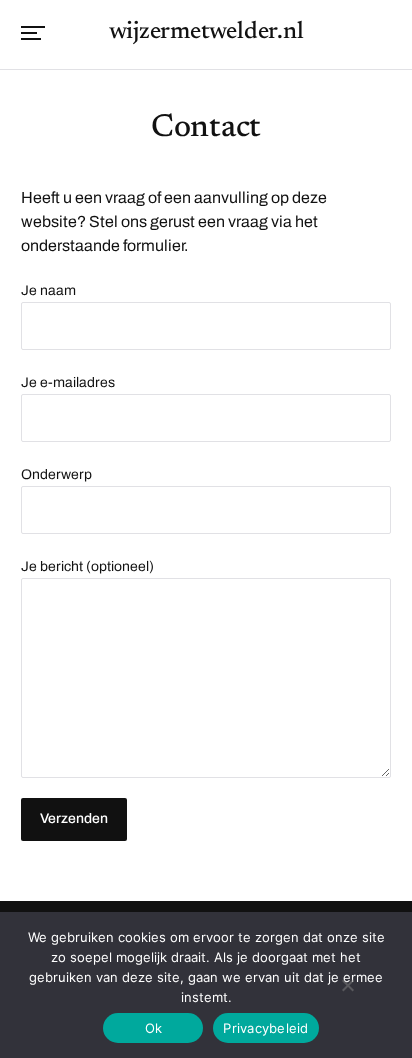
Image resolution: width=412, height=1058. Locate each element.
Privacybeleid (265, 1028)
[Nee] (347, 985)
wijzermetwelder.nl (206, 32)
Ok (154, 1028)
